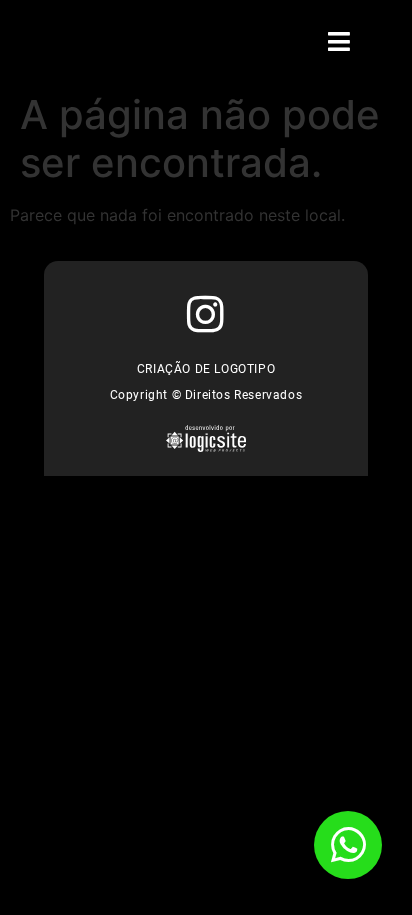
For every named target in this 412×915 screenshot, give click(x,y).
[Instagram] (206, 314)
